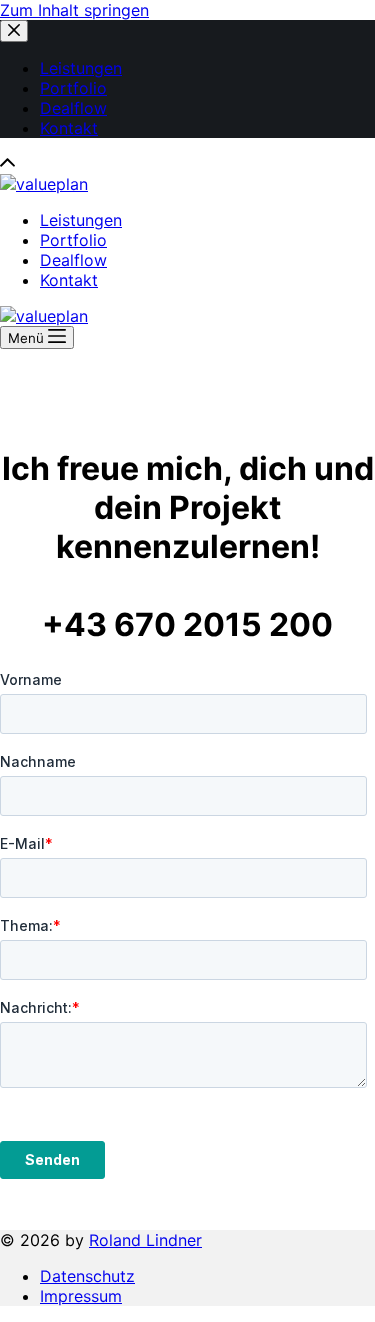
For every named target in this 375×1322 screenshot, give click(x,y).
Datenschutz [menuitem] (87, 1276)
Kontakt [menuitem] (69, 128)
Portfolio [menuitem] (73, 88)
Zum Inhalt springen (74, 10)
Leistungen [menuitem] (81, 68)
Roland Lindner (145, 1240)
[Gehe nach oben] (7, 164)
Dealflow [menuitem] (73, 108)
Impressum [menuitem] (81, 1296)
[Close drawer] (14, 31)
